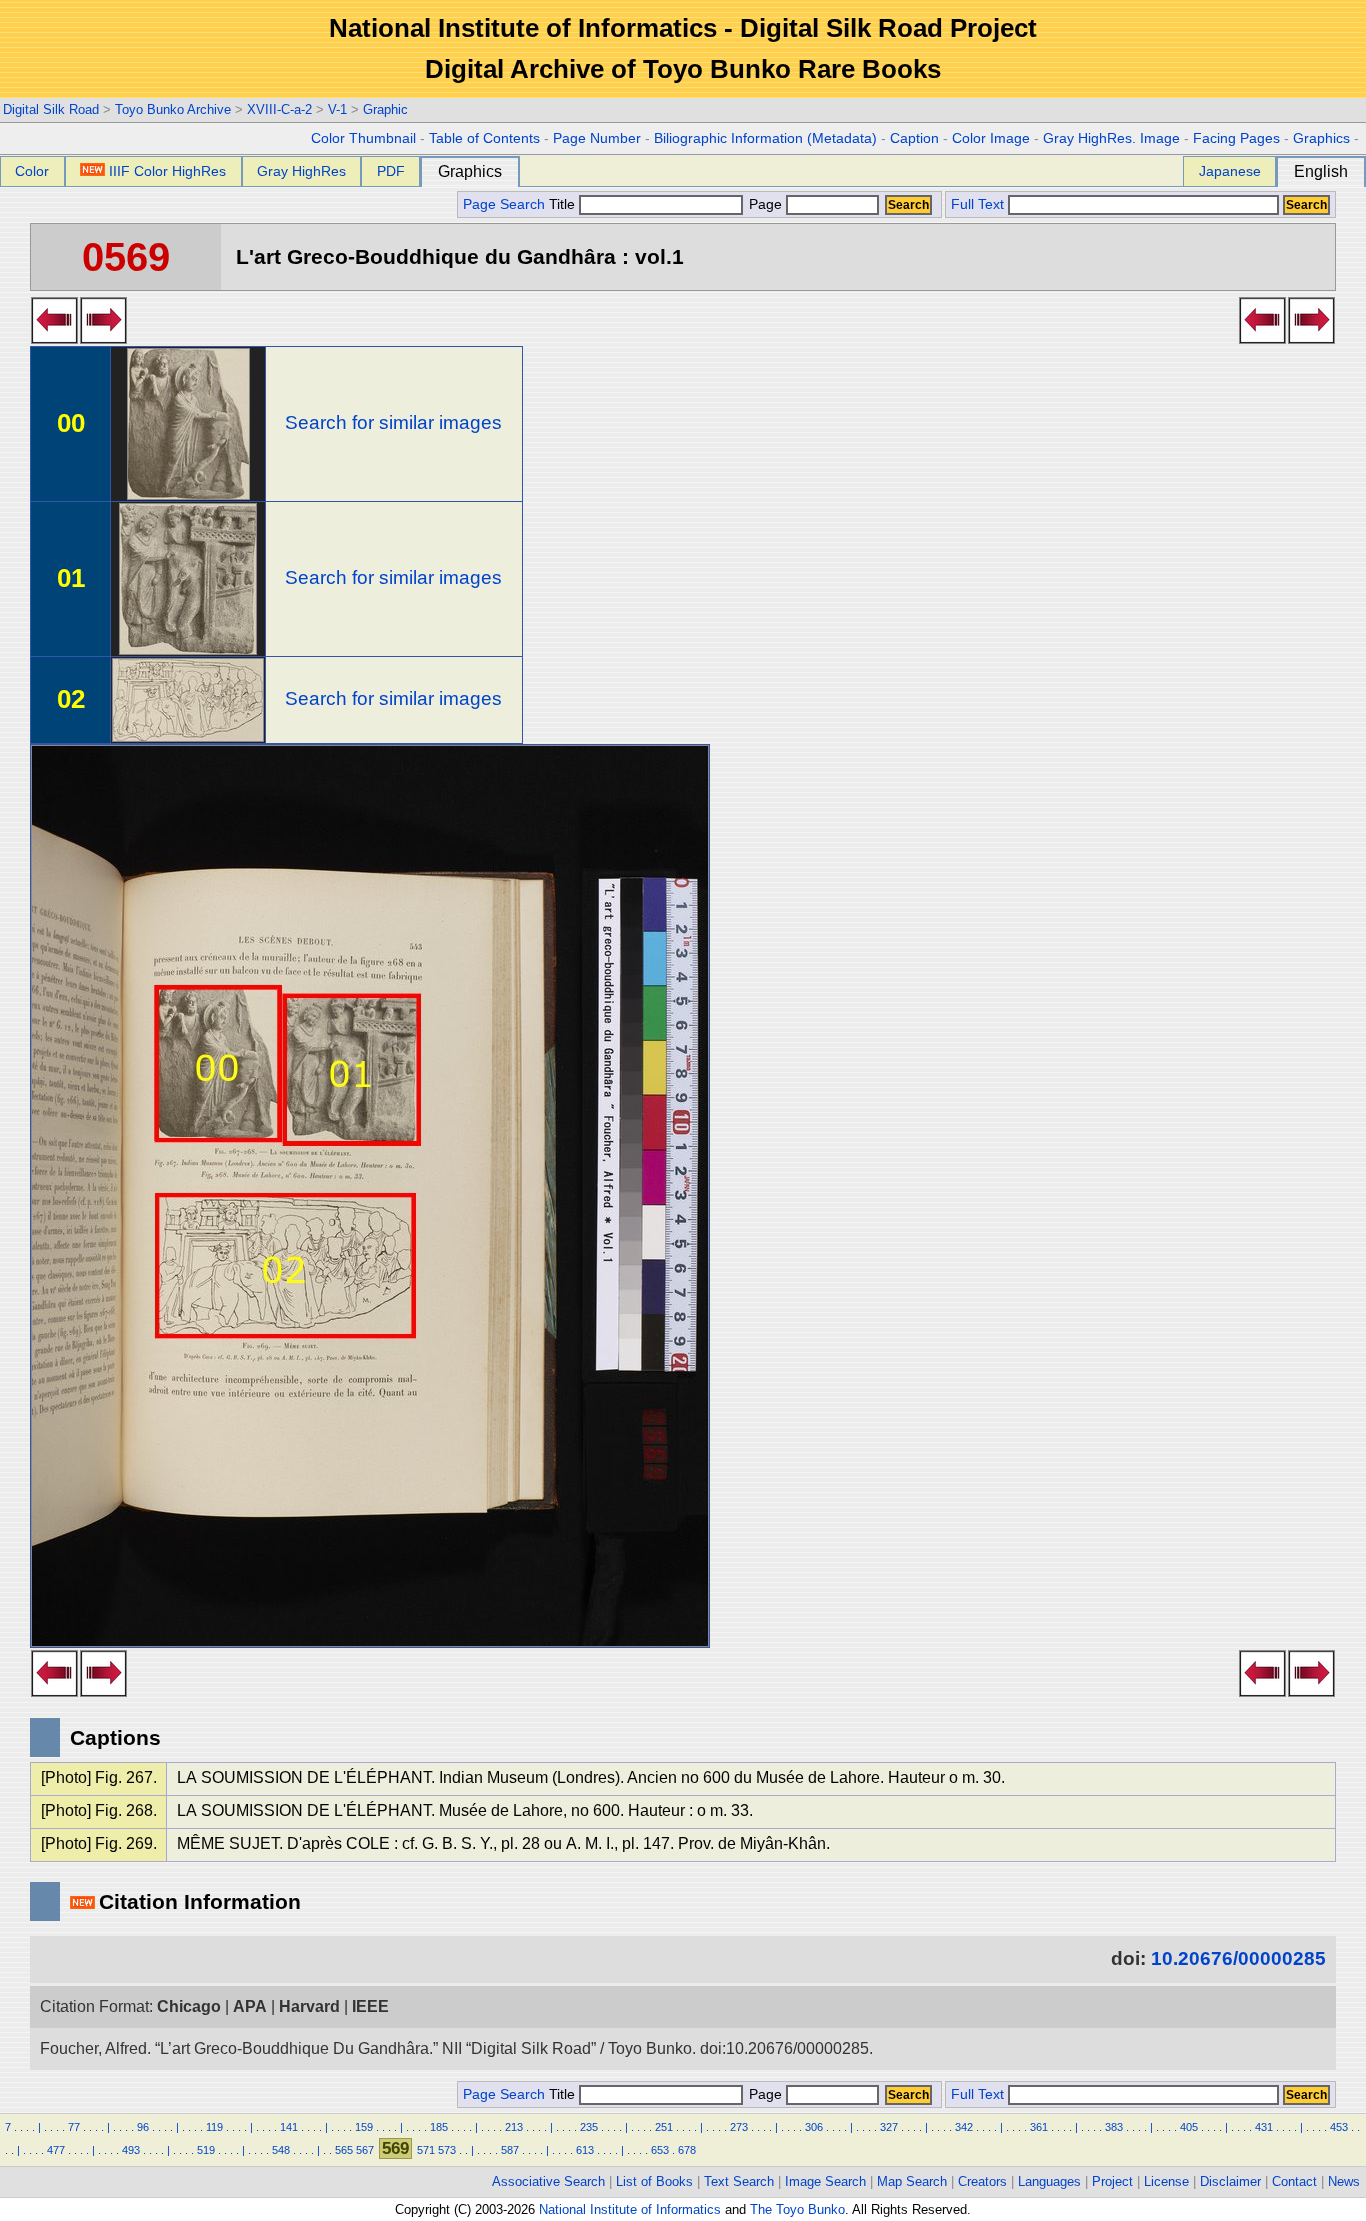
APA (250, 2006)
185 (439, 2127)
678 (687, 2150)
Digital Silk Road (51, 109)
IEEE (370, 2006)
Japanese (1230, 171)
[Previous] (54, 338)
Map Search (912, 2181)
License (1166, 2181)
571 (426, 2150)
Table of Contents (484, 138)
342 (964, 2127)
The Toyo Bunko (797, 2209)
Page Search (504, 204)
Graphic (385, 109)
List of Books (654, 2181)
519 (206, 2150)
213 (514, 2127)
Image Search (825, 2181)
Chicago (189, 2006)
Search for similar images (393, 422)
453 (1339, 2127)
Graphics (1321, 138)
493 (131, 2150)
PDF (391, 171)
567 (365, 2150)
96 (143, 2127)
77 (74, 2127)
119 (214, 2127)
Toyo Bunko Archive (173, 109)
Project (1112, 2181)
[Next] (103, 338)
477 (56, 2150)
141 (289, 2127)
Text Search (739, 2181)
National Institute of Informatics (630, 2209)
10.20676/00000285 (1238, 1958)
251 (664, 2127)
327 (889, 2127)
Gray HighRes (301, 171)
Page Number (597, 138)
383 (1114, 2127)
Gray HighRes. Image (1111, 138)
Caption (914, 138)
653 (660, 2150)
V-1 (337, 109)
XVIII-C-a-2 (279, 109)
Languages (1049, 2181)
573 (447, 2150)
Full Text (977, 204)
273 (739, 2127)
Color (32, 171)
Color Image (991, 138)
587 (510, 2150)
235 (589, 2127)
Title (564, 204)
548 (281, 2150)
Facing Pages (1236, 138)
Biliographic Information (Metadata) (765, 138)
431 (1264, 2127)
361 (1039, 2127)
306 (814, 2127)
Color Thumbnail (363, 138)
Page (765, 204)
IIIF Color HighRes (167, 171)
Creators (982, 2181)
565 (344, 2150)
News (1344, 2181)
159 (364, 2127)
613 (585, 2150)
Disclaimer (1230, 2181)
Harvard (309, 2006)
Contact (1294, 2181)
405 (1189, 2127)
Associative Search (548, 2181)
